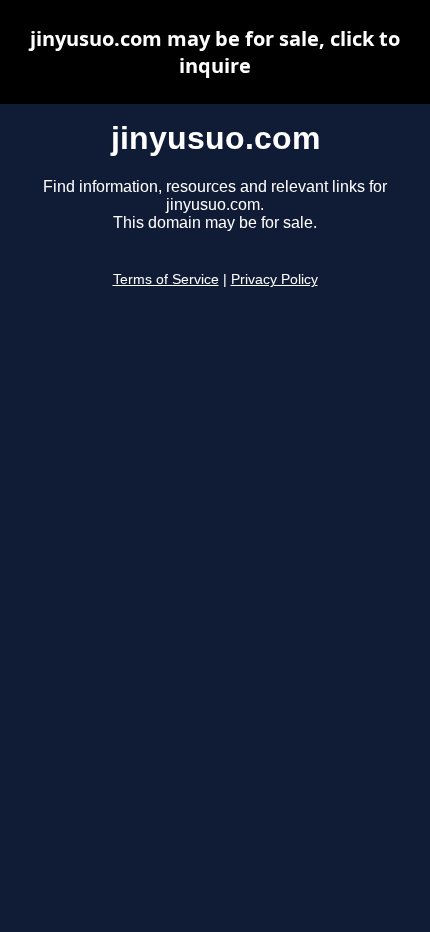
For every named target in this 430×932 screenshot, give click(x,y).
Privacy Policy (274, 279)
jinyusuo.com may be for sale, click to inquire (215, 52)
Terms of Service (166, 279)
